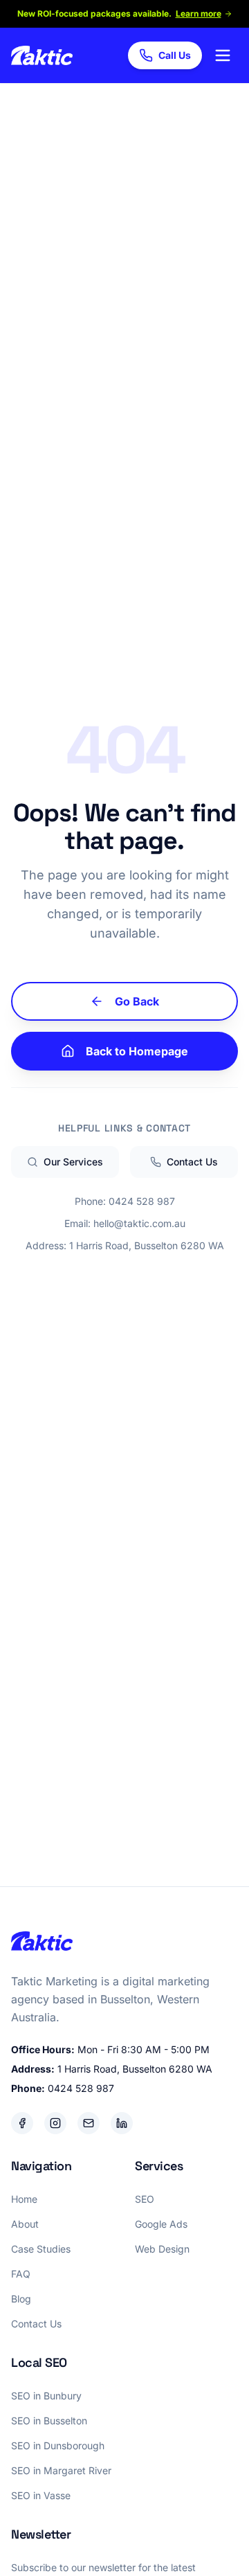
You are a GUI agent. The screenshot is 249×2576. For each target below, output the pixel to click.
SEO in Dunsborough (58, 2445)
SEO (145, 2199)
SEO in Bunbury (46, 2396)
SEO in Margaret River (61, 2470)
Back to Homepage (137, 1051)
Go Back (137, 1001)
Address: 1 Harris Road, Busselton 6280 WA (125, 1245)
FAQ (21, 2274)
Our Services (73, 1162)
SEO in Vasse (41, 2495)
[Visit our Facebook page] (22, 2123)
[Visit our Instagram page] (55, 2123)
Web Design (162, 2249)
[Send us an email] (89, 2123)
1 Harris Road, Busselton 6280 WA (135, 2069)
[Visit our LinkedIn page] (122, 2123)
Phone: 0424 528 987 (125, 1201)
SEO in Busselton (49, 2421)
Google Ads (161, 2224)
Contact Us (192, 1162)
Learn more (199, 14)
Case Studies (41, 2249)
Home (24, 2199)
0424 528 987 (81, 2088)
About (25, 2224)
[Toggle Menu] (223, 55)
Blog (21, 2299)
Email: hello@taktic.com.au (125, 1223)
